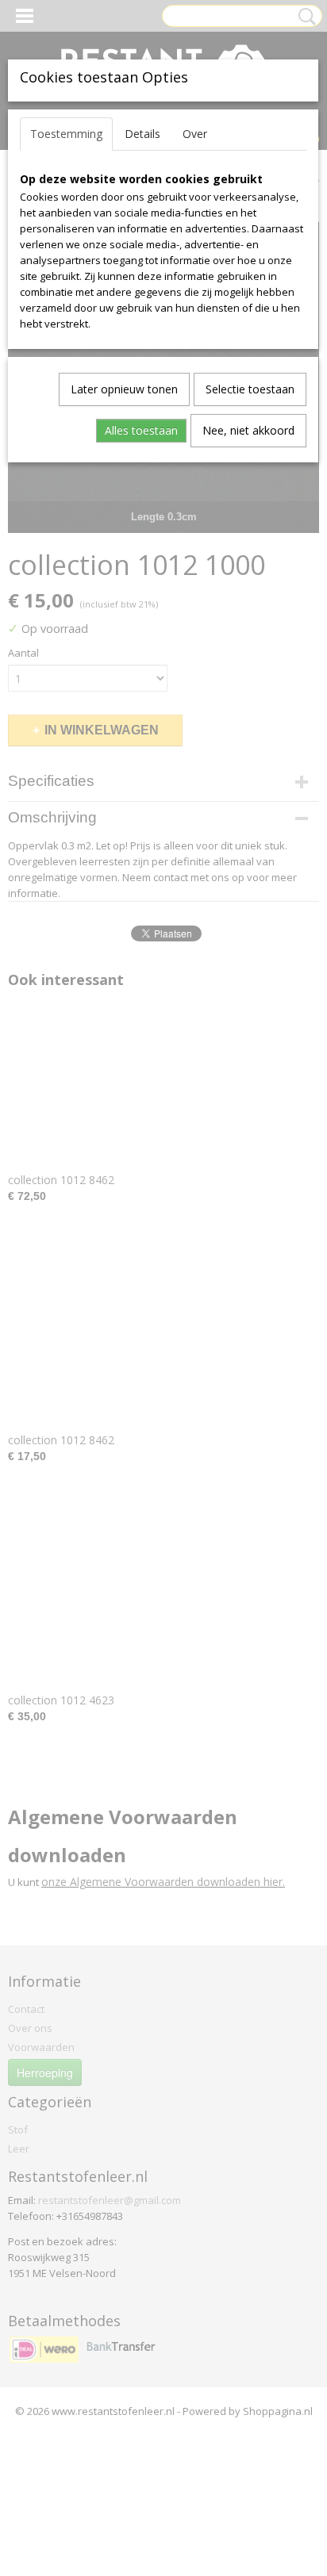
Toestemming (66, 134)
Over (195, 134)
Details (142, 134)
